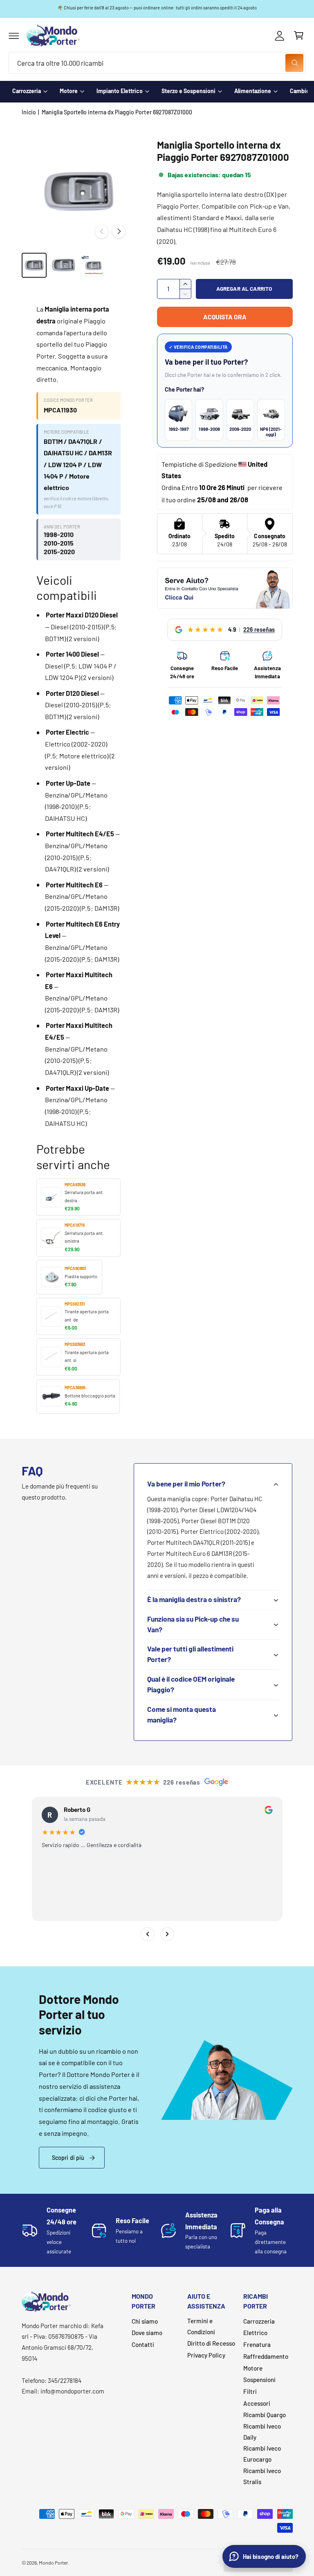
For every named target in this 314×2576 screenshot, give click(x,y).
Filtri (250, 2391)
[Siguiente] (167, 1934)
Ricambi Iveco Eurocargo (262, 2454)
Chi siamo (145, 2321)
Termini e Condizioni (201, 2326)
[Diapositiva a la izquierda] (102, 232)
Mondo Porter (53, 2563)
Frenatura (257, 2344)
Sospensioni (259, 2380)
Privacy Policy (206, 2355)
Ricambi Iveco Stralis (262, 2476)
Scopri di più (68, 2158)
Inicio (29, 112)
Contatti (143, 2344)
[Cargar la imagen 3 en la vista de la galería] (93, 265)
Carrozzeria (27, 91)
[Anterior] (147, 1934)
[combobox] (157, 63)
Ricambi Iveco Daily (262, 2432)
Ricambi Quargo (265, 2415)
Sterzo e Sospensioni (188, 91)
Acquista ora (225, 317)
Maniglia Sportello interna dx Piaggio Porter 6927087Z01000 (117, 112)
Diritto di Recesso (211, 2343)
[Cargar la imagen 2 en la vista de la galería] (63, 265)
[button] (14, 36)
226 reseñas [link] (259, 630)
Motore (69, 91)
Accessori (257, 2403)
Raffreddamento (266, 2356)
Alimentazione (253, 91)
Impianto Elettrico (120, 91)
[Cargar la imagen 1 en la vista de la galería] (34, 265)
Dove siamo (147, 2333)
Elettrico (255, 2333)
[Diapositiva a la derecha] (119, 232)
